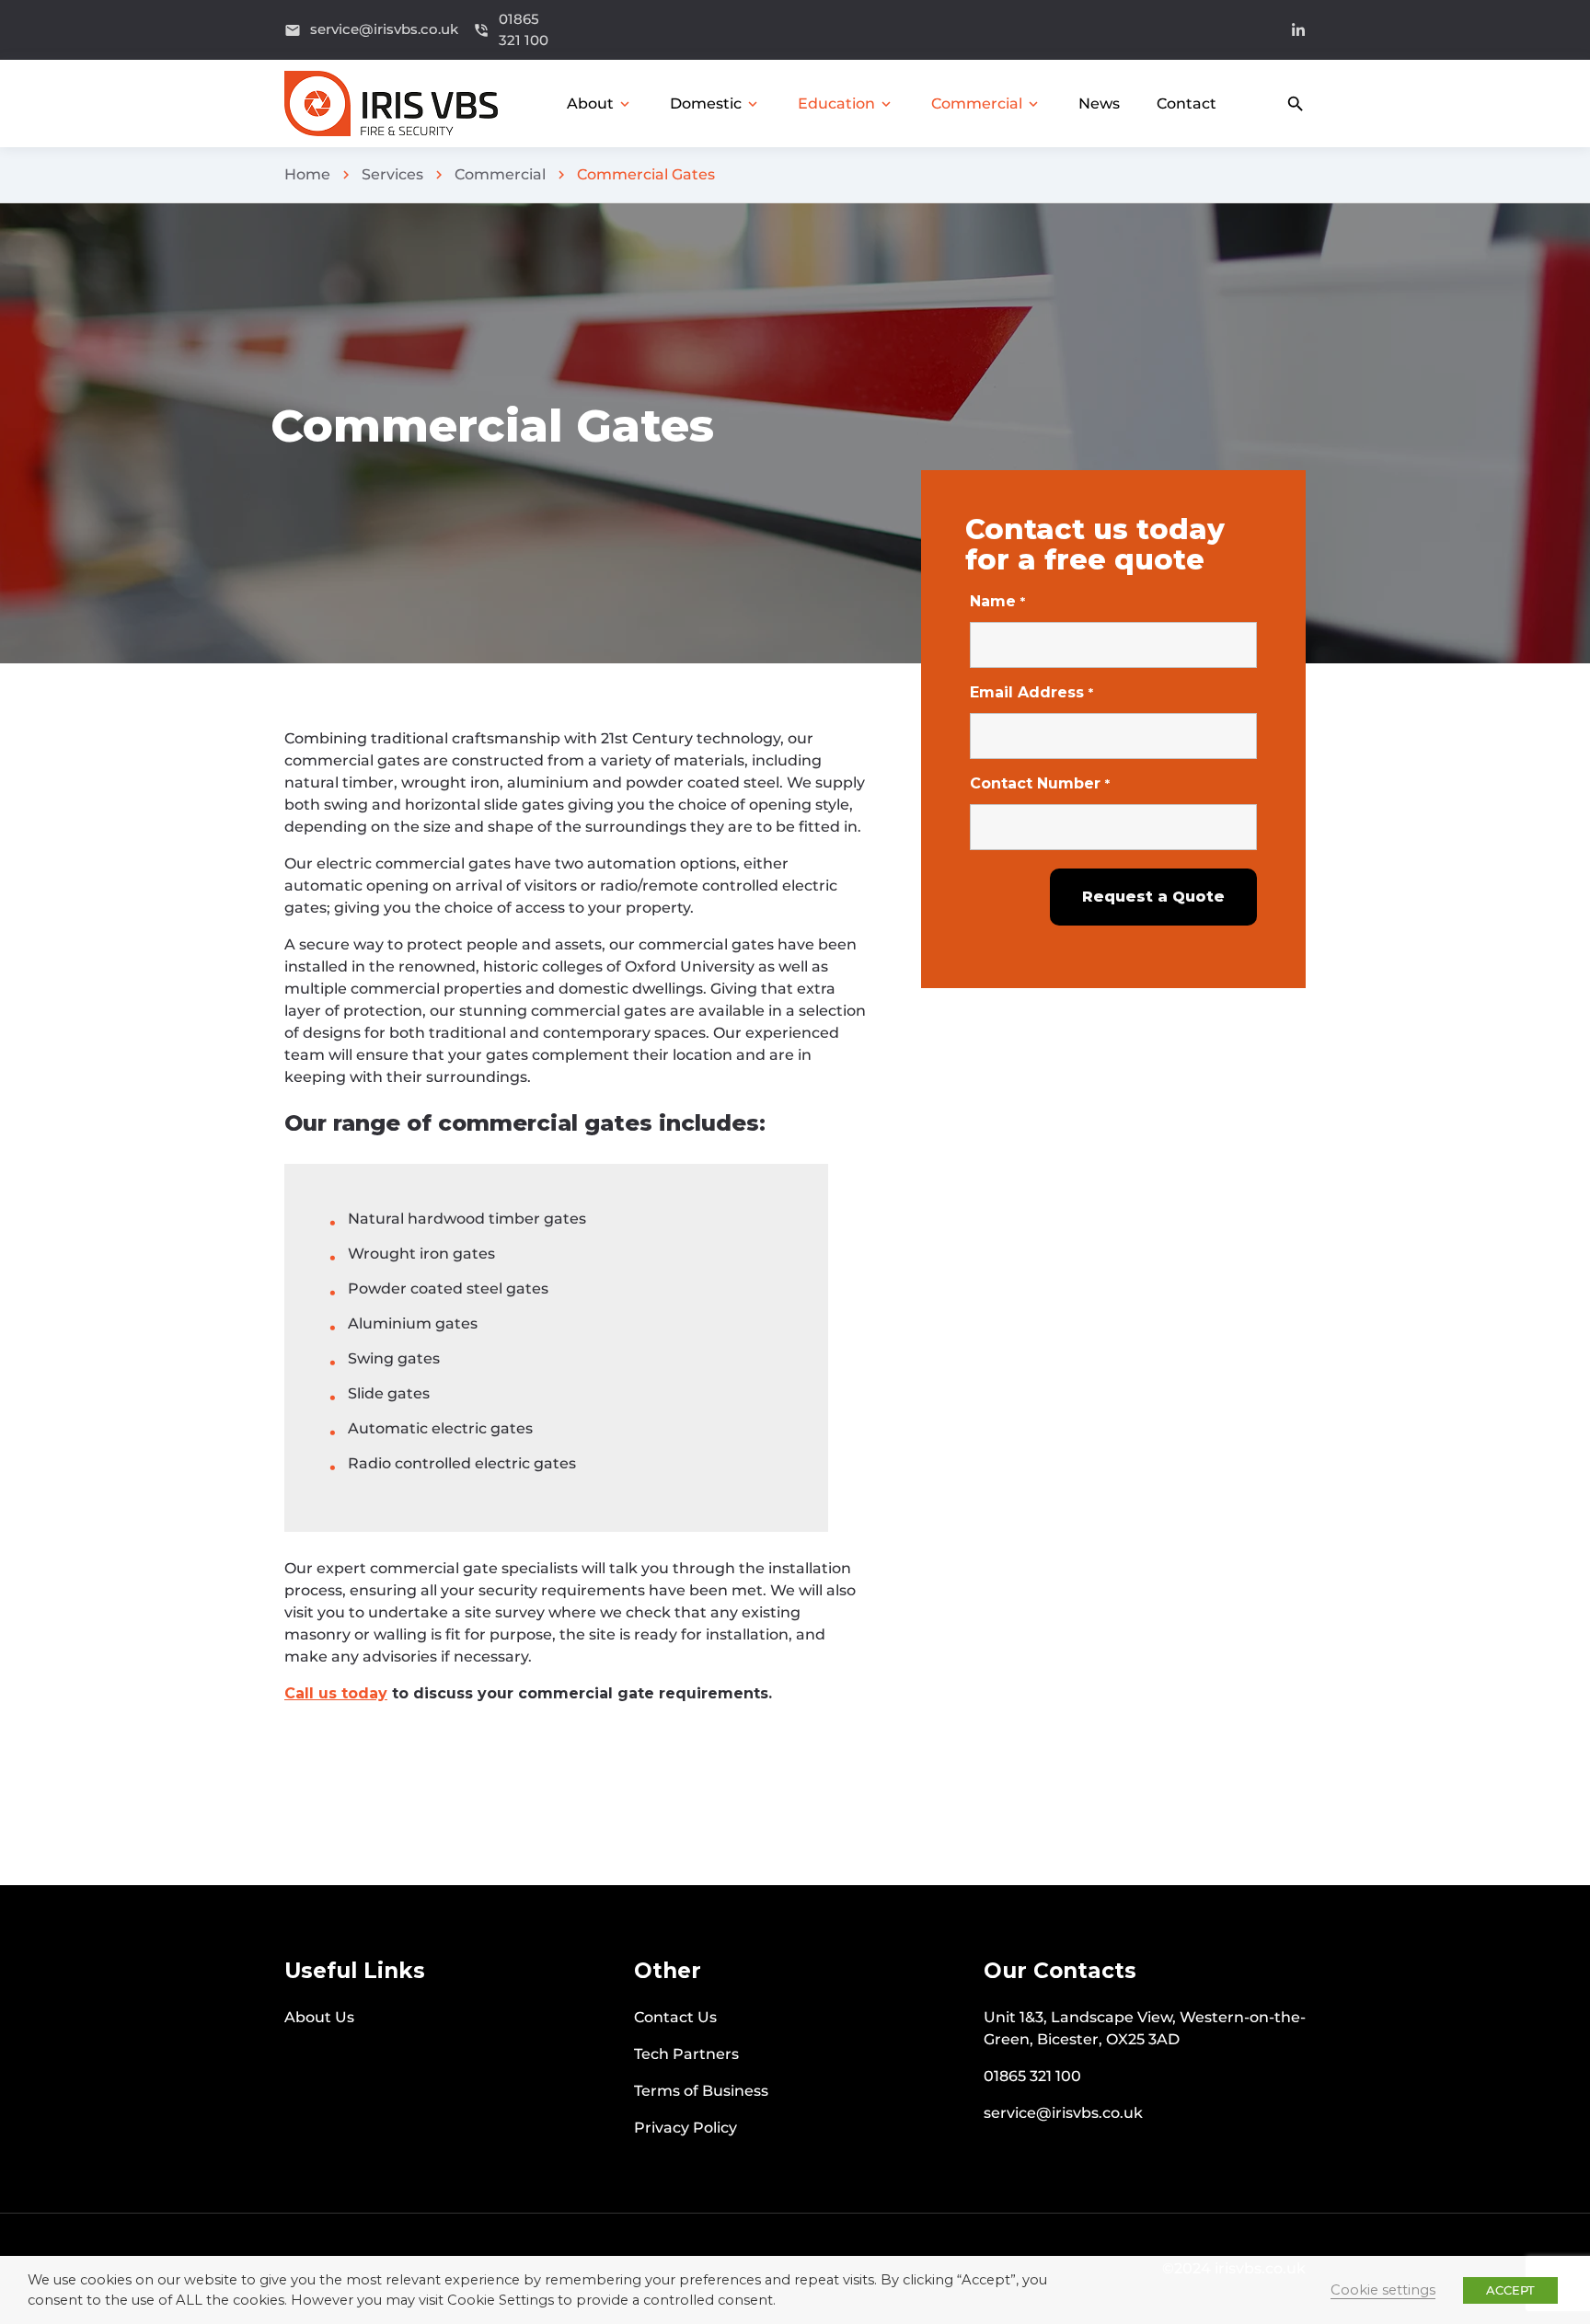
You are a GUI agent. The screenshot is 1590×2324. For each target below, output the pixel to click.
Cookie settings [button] (1383, 2290)
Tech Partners (686, 2054)
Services (392, 174)
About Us (319, 2017)
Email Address (1031, 692)
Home (307, 174)
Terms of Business (701, 2091)
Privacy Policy (686, 2128)
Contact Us (675, 2017)
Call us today (336, 1693)
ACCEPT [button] (1510, 2290)
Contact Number (1040, 783)
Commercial (500, 174)
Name (997, 601)
